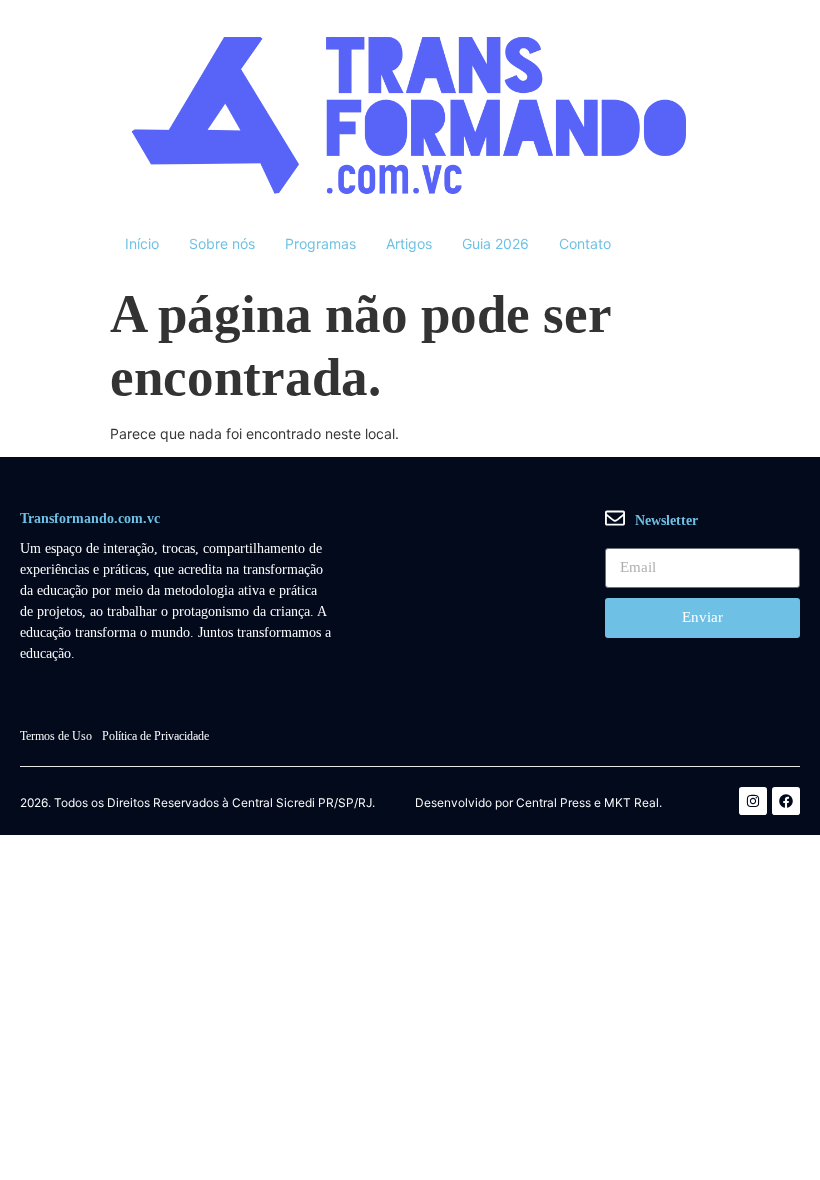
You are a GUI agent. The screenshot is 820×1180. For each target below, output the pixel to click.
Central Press (553, 803)
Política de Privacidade (155, 736)
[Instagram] (753, 801)
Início (142, 243)
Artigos (409, 243)
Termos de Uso (56, 736)
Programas (320, 243)
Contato (585, 243)
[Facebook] (786, 801)
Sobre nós (222, 243)
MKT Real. (633, 803)
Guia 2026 (495, 243)
